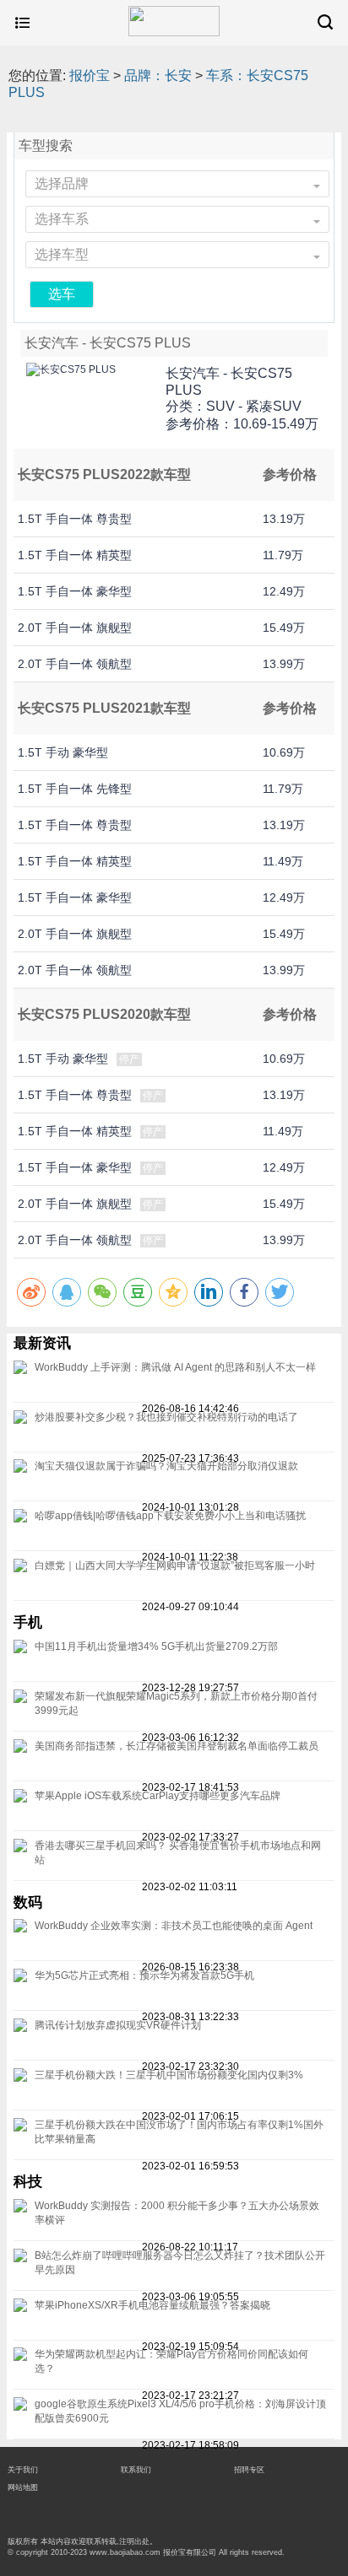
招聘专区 (249, 2470)
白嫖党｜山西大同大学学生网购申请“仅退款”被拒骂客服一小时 (175, 1566)
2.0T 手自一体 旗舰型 (75, 628)
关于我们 (23, 2470)
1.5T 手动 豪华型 (63, 752)
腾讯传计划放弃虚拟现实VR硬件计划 (118, 2025)
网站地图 (23, 2487)
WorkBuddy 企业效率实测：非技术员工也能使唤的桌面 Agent (174, 1926)
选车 (62, 294)
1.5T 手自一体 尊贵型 (75, 519)
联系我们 (136, 2470)
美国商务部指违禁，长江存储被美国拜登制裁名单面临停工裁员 (177, 1746)
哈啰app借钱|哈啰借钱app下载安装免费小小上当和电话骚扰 (170, 1516)
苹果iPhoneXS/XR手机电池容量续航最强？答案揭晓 (152, 2305)
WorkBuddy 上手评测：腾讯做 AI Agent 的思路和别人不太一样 (175, 1367)
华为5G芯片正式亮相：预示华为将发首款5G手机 (144, 1975)
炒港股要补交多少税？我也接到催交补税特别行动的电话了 (166, 1417)
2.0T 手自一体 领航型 (75, 664)
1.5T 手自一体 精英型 (75, 555)
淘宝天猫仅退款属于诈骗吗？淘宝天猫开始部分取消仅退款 (166, 1466)
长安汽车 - (229, 382)
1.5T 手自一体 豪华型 (75, 591)
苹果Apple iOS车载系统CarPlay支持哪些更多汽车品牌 (158, 1796)
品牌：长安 (158, 75)
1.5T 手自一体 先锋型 (75, 789)
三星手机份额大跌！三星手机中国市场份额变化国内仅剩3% (169, 2075)
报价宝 (90, 75)
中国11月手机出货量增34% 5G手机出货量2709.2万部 (156, 1646)
